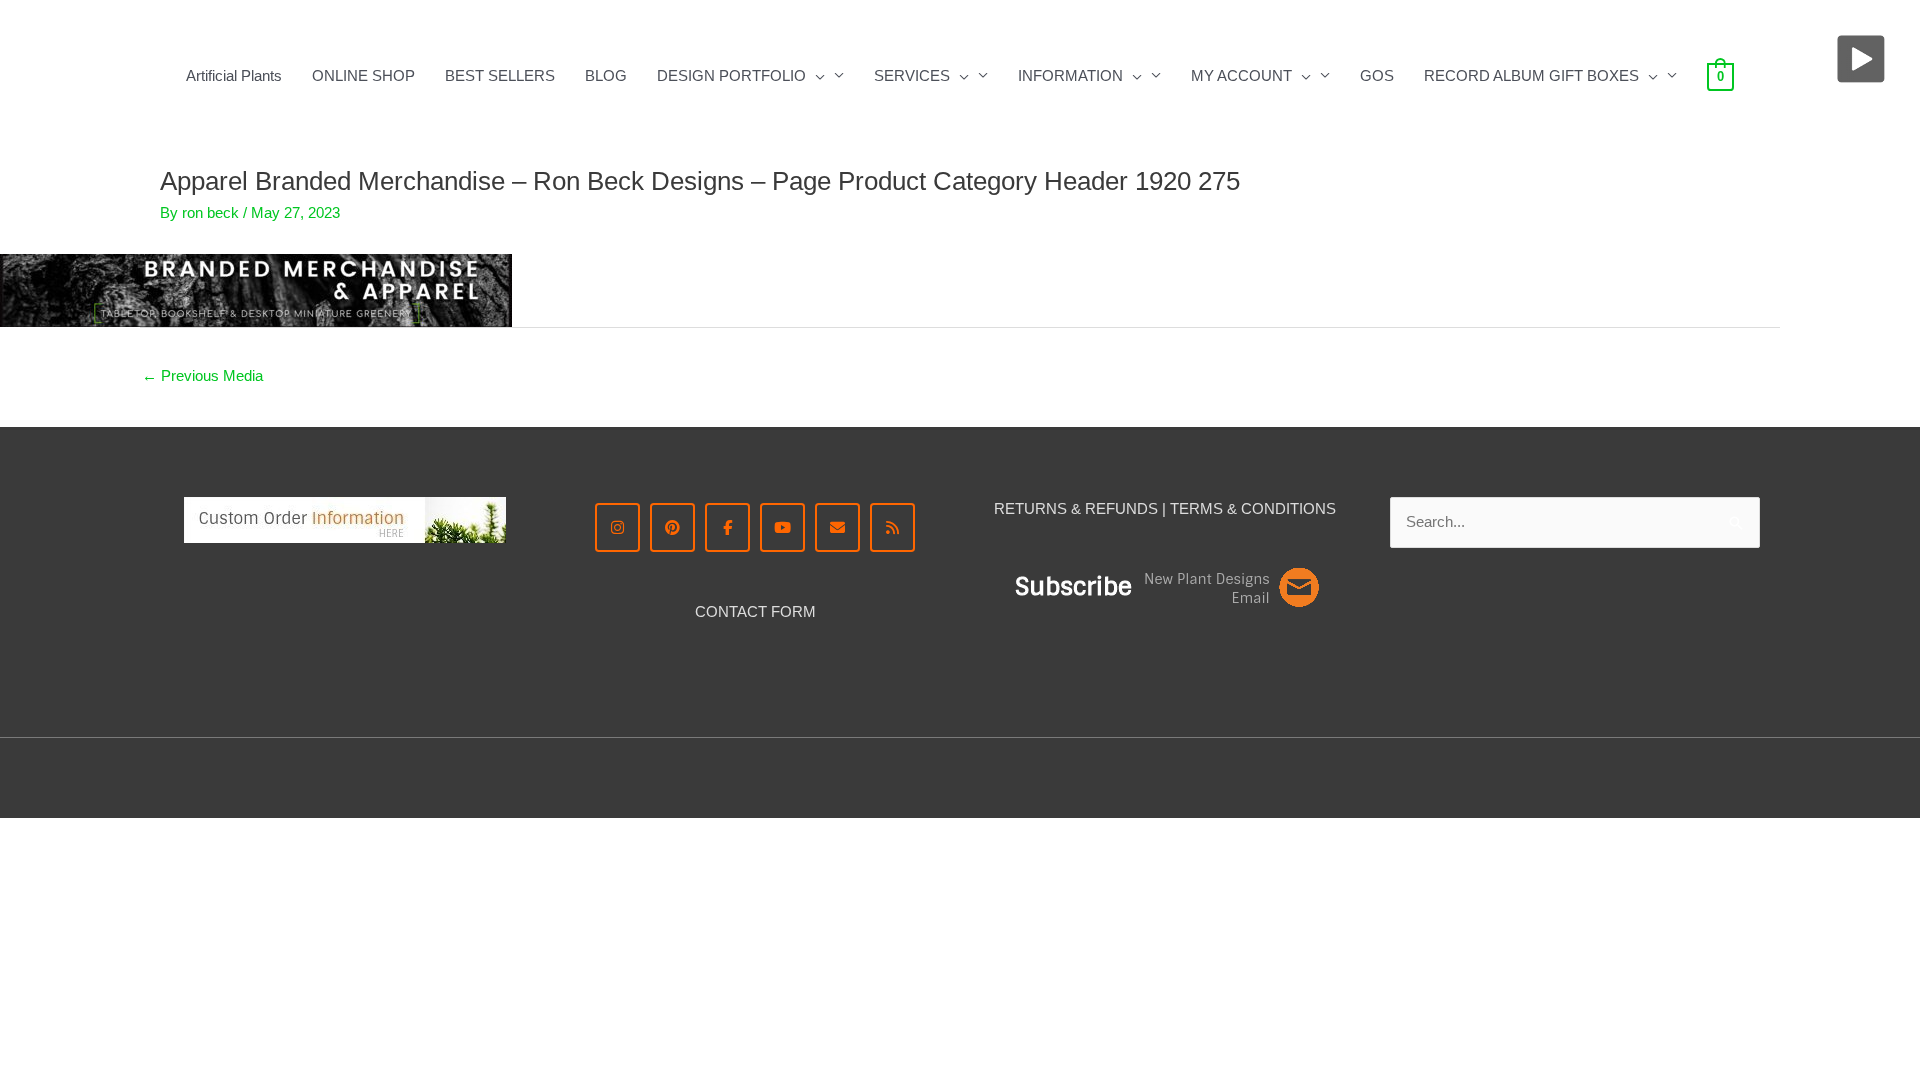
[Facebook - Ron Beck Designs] (727, 527)
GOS (1377, 75)
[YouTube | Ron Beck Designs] (782, 527)
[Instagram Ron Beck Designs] (617, 527)
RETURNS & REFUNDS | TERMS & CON (1134, 508)
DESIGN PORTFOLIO (731, 75)
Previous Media (202, 375)
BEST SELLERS (500, 75)
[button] (815, 76)
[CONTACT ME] (837, 527)
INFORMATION (1070, 75)
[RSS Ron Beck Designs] (892, 527)
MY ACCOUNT (1241, 75)
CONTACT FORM (755, 611)
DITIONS (1305, 508)
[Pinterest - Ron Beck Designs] (672, 527)
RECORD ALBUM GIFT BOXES (1531, 75)
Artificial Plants (234, 75)
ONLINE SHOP (363, 75)
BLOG (606, 75)
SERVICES (912, 75)
